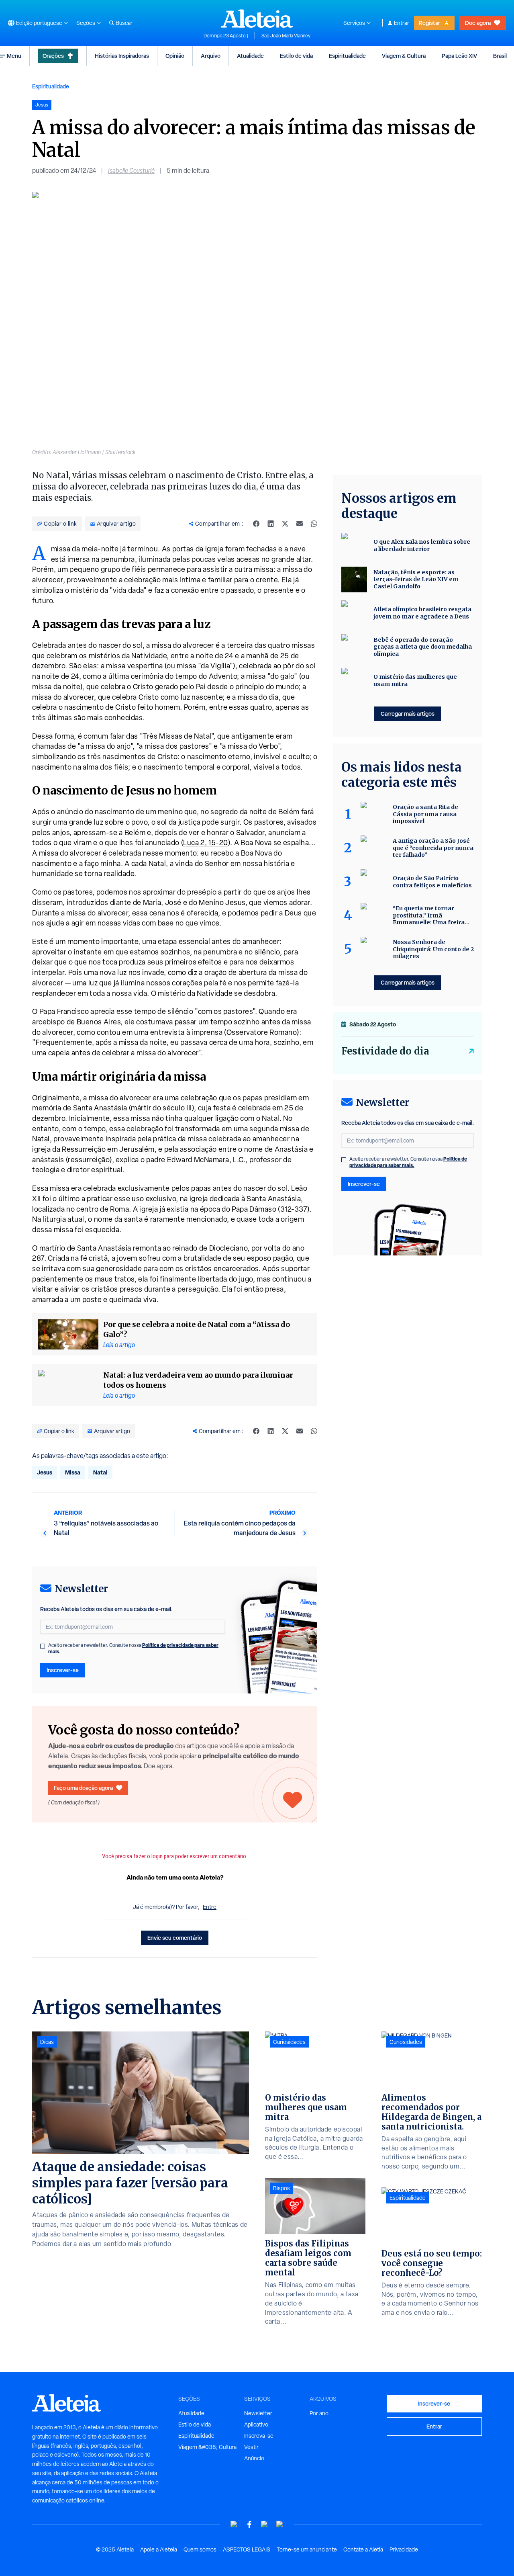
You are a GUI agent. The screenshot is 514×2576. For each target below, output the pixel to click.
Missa (73, 1472)
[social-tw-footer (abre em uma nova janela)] (265, 2524)
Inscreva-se (259, 2436)
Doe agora (478, 23)
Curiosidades (289, 2042)
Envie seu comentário (175, 1938)
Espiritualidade (347, 56)
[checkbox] (43, 1646)
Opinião (175, 56)
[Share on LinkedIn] (271, 524)
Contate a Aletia (363, 2549)
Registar (429, 23)
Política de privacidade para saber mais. (408, 1162)
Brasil (500, 56)
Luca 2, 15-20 (206, 843)
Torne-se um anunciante (307, 2549)
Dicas (47, 2042)
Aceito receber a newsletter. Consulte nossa (133, 1648)
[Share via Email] (300, 524)
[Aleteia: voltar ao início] (257, 18)
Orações (53, 56)
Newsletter (258, 2413)
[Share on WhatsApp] (314, 524)
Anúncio (254, 2458)
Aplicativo (256, 2424)
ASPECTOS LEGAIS (247, 2549)
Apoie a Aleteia (159, 2549)
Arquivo (211, 56)
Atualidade (250, 56)
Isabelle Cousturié (131, 171)
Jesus (45, 1472)
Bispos (281, 2188)
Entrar (402, 23)
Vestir (251, 2447)
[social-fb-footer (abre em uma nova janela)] (249, 2524)
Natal (100, 1472)
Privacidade (404, 2549)
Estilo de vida (296, 56)
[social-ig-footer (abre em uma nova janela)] (280, 2524)
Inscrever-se (63, 1670)
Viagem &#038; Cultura (207, 2447)
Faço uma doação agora (83, 1788)
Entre (210, 1907)
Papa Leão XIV (459, 56)
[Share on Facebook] (256, 524)
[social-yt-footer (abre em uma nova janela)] (234, 2524)
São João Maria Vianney (286, 36)
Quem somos (200, 2549)
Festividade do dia (385, 1051)
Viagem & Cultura (404, 56)
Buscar (124, 23)
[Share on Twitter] (285, 524)
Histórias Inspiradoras (122, 56)
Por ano (319, 2413)
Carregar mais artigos (408, 714)
